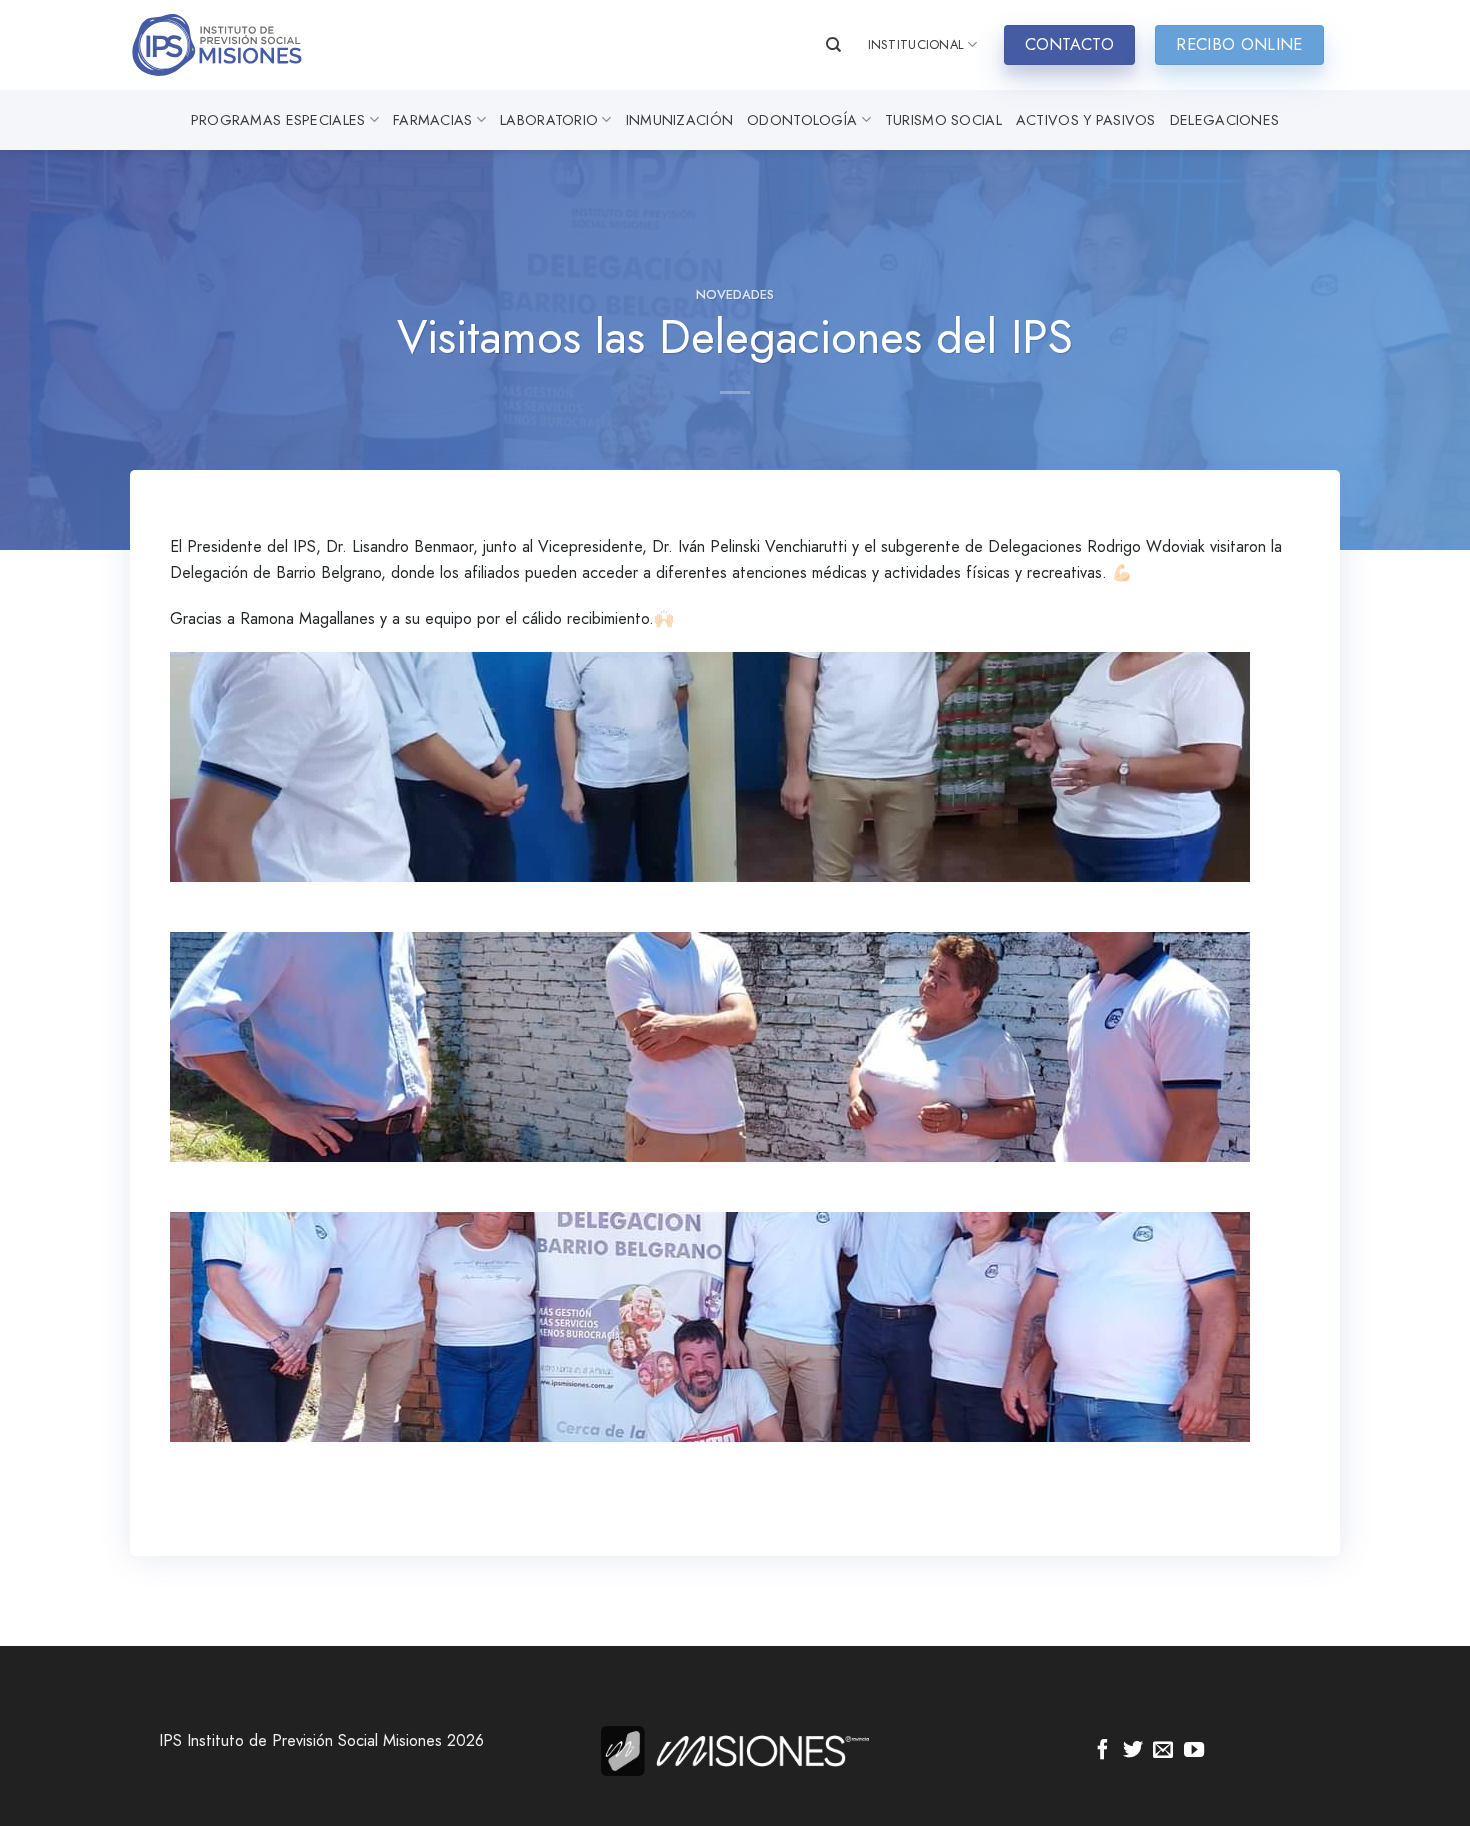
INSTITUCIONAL (916, 44)
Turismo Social (943, 120)
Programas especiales (278, 120)
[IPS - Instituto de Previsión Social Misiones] (230, 45)
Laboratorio (549, 120)
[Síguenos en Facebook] (1103, 1751)
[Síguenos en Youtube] (1194, 1751)
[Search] (833, 45)
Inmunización (679, 120)
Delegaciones (1224, 120)
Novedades (735, 294)
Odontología (802, 120)
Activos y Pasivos (1086, 120)
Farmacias (433, 120)
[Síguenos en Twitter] (1133, 1751)
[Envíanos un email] (1163, 1751)
